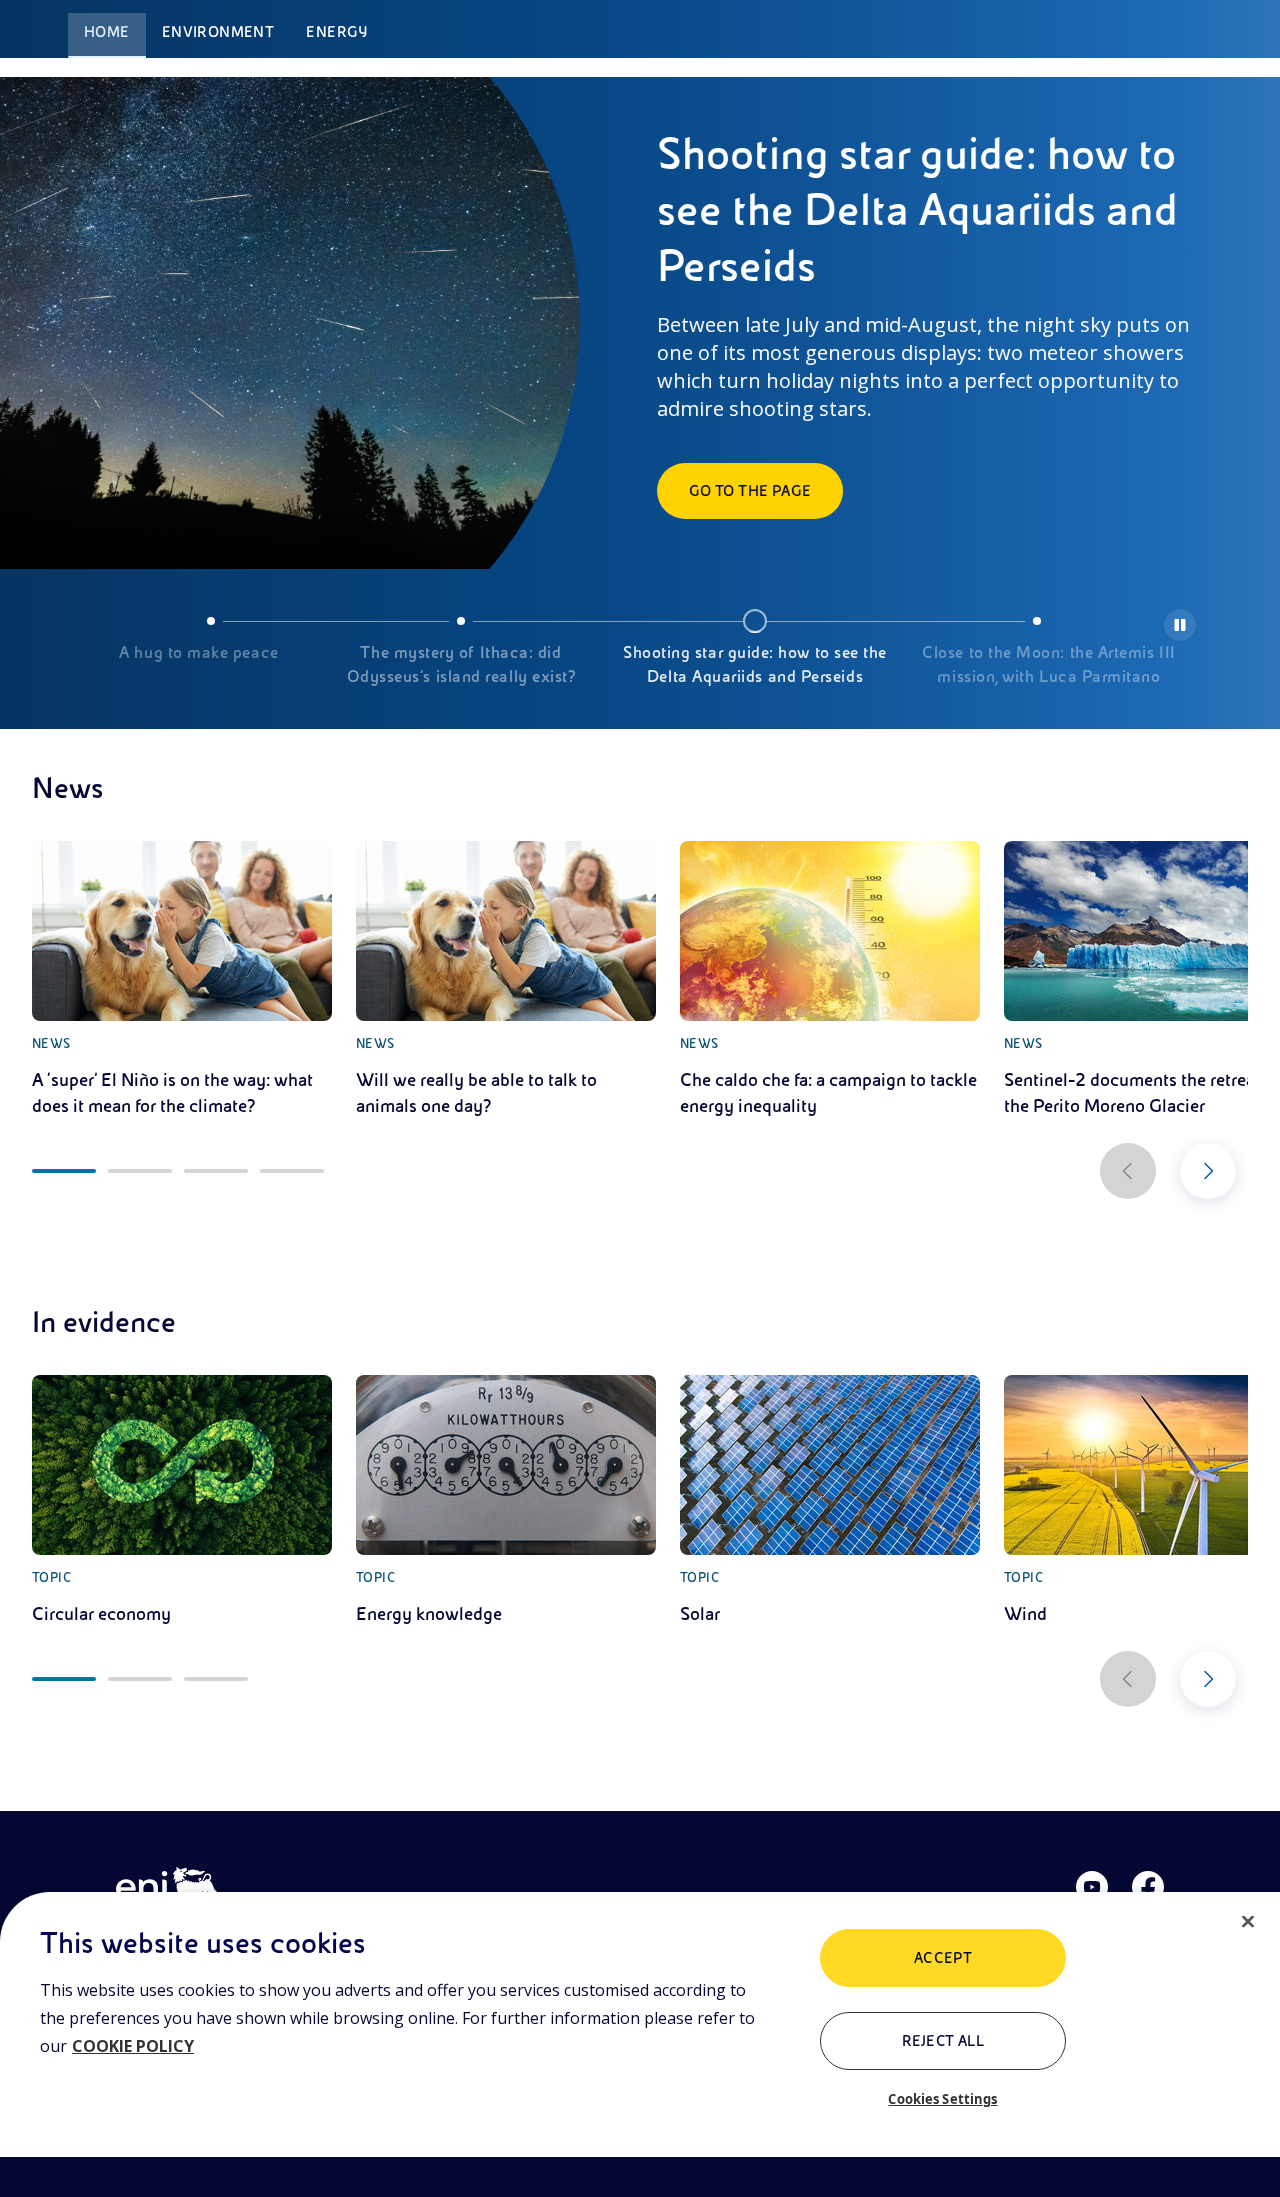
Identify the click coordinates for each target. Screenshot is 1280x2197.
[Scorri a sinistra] (1128, 1171)
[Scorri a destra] (1208, 1171)
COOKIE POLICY (133, 2046)
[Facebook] (1148, 1887)
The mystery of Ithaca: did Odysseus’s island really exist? (461, 665)
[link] (182, 980)
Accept (943, 1958)
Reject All (943, 2041)
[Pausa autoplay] (1180, 625)
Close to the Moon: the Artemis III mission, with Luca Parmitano (1048, 665)
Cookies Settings (942, 2099)
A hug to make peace (198, 653)
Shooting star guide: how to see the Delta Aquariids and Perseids (755, 665)
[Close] (1248, 1922)
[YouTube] (1092, 1887)
